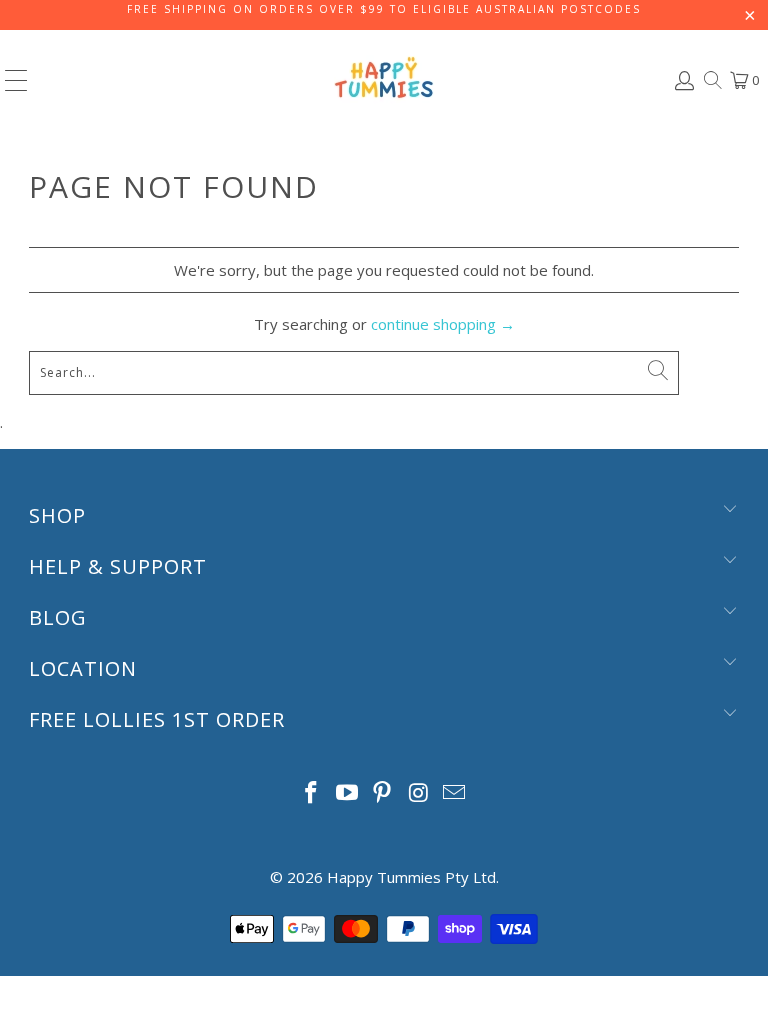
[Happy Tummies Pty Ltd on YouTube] (347, 793)
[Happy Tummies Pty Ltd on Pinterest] (383, 793)
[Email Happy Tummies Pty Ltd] (455, 793)
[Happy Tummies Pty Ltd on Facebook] (312, 793)
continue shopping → (443, 324)
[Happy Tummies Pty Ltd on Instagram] (419, 793)
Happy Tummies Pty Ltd (411, 877)
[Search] (711, 80)
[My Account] (683, 80)
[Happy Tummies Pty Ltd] (384, 80)
